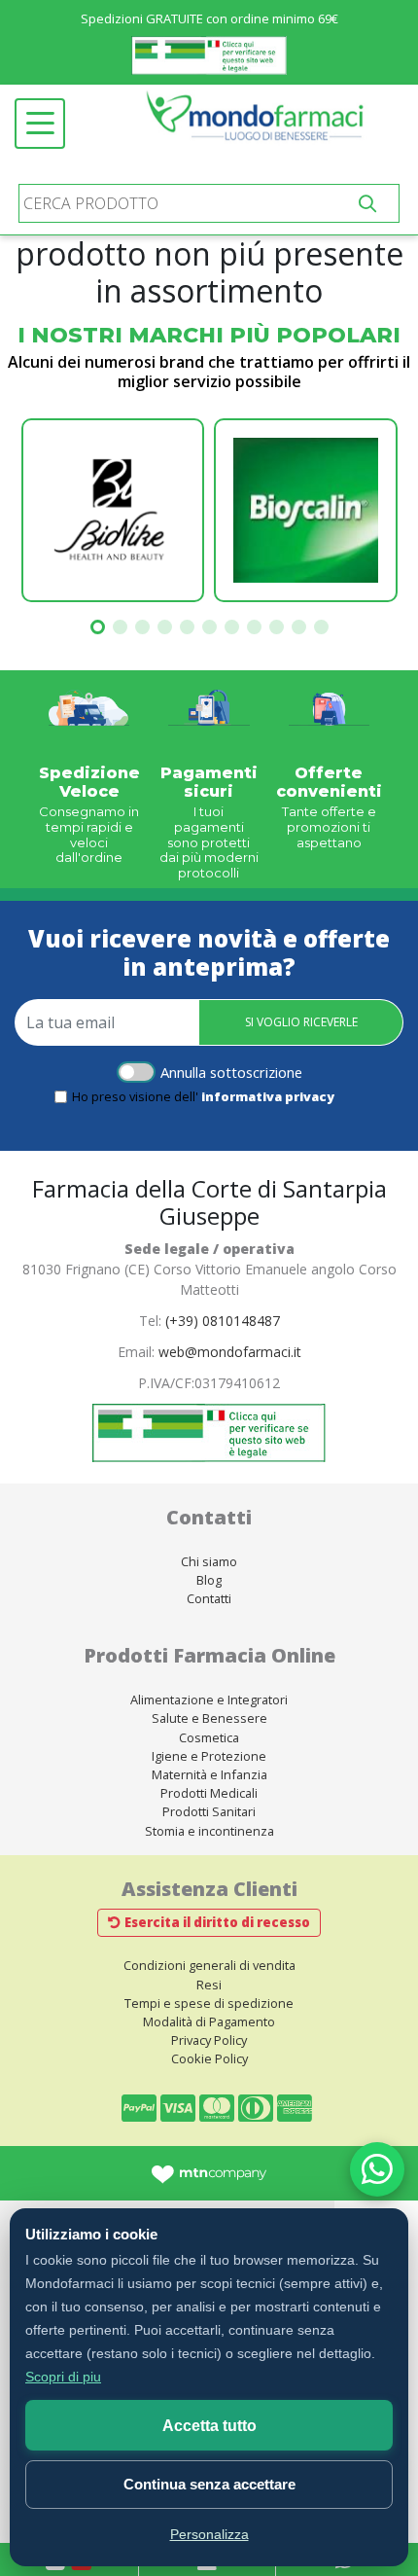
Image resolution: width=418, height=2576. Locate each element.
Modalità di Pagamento (209, 2021)
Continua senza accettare (209, 2484)
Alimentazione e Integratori (209, 1699)
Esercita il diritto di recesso (217, 1922)
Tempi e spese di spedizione (209, 2003)
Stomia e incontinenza (209, 1831)
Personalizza (209, 2534)
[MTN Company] (209, 2173)
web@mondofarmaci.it (230, 1352)
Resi (209, 1985)
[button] (98, 627)
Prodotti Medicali (209, 1793)
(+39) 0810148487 (223, 1321)
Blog (209, 1580)
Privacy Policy (209, 2040)
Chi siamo (209, 1561)
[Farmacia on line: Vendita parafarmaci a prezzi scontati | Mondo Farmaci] (260, 124)
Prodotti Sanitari (209, 1811)
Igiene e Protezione (209, 1756)
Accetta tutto (209, 2426)
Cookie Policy (209, 2058)
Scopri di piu (63, 2377)
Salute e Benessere (209, 1718)
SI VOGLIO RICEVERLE (301, 1022)
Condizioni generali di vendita (209, 1965)
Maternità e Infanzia (209, 1774)
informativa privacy (268, 1096)
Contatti (209, 1598)
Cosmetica (209, 1737)
